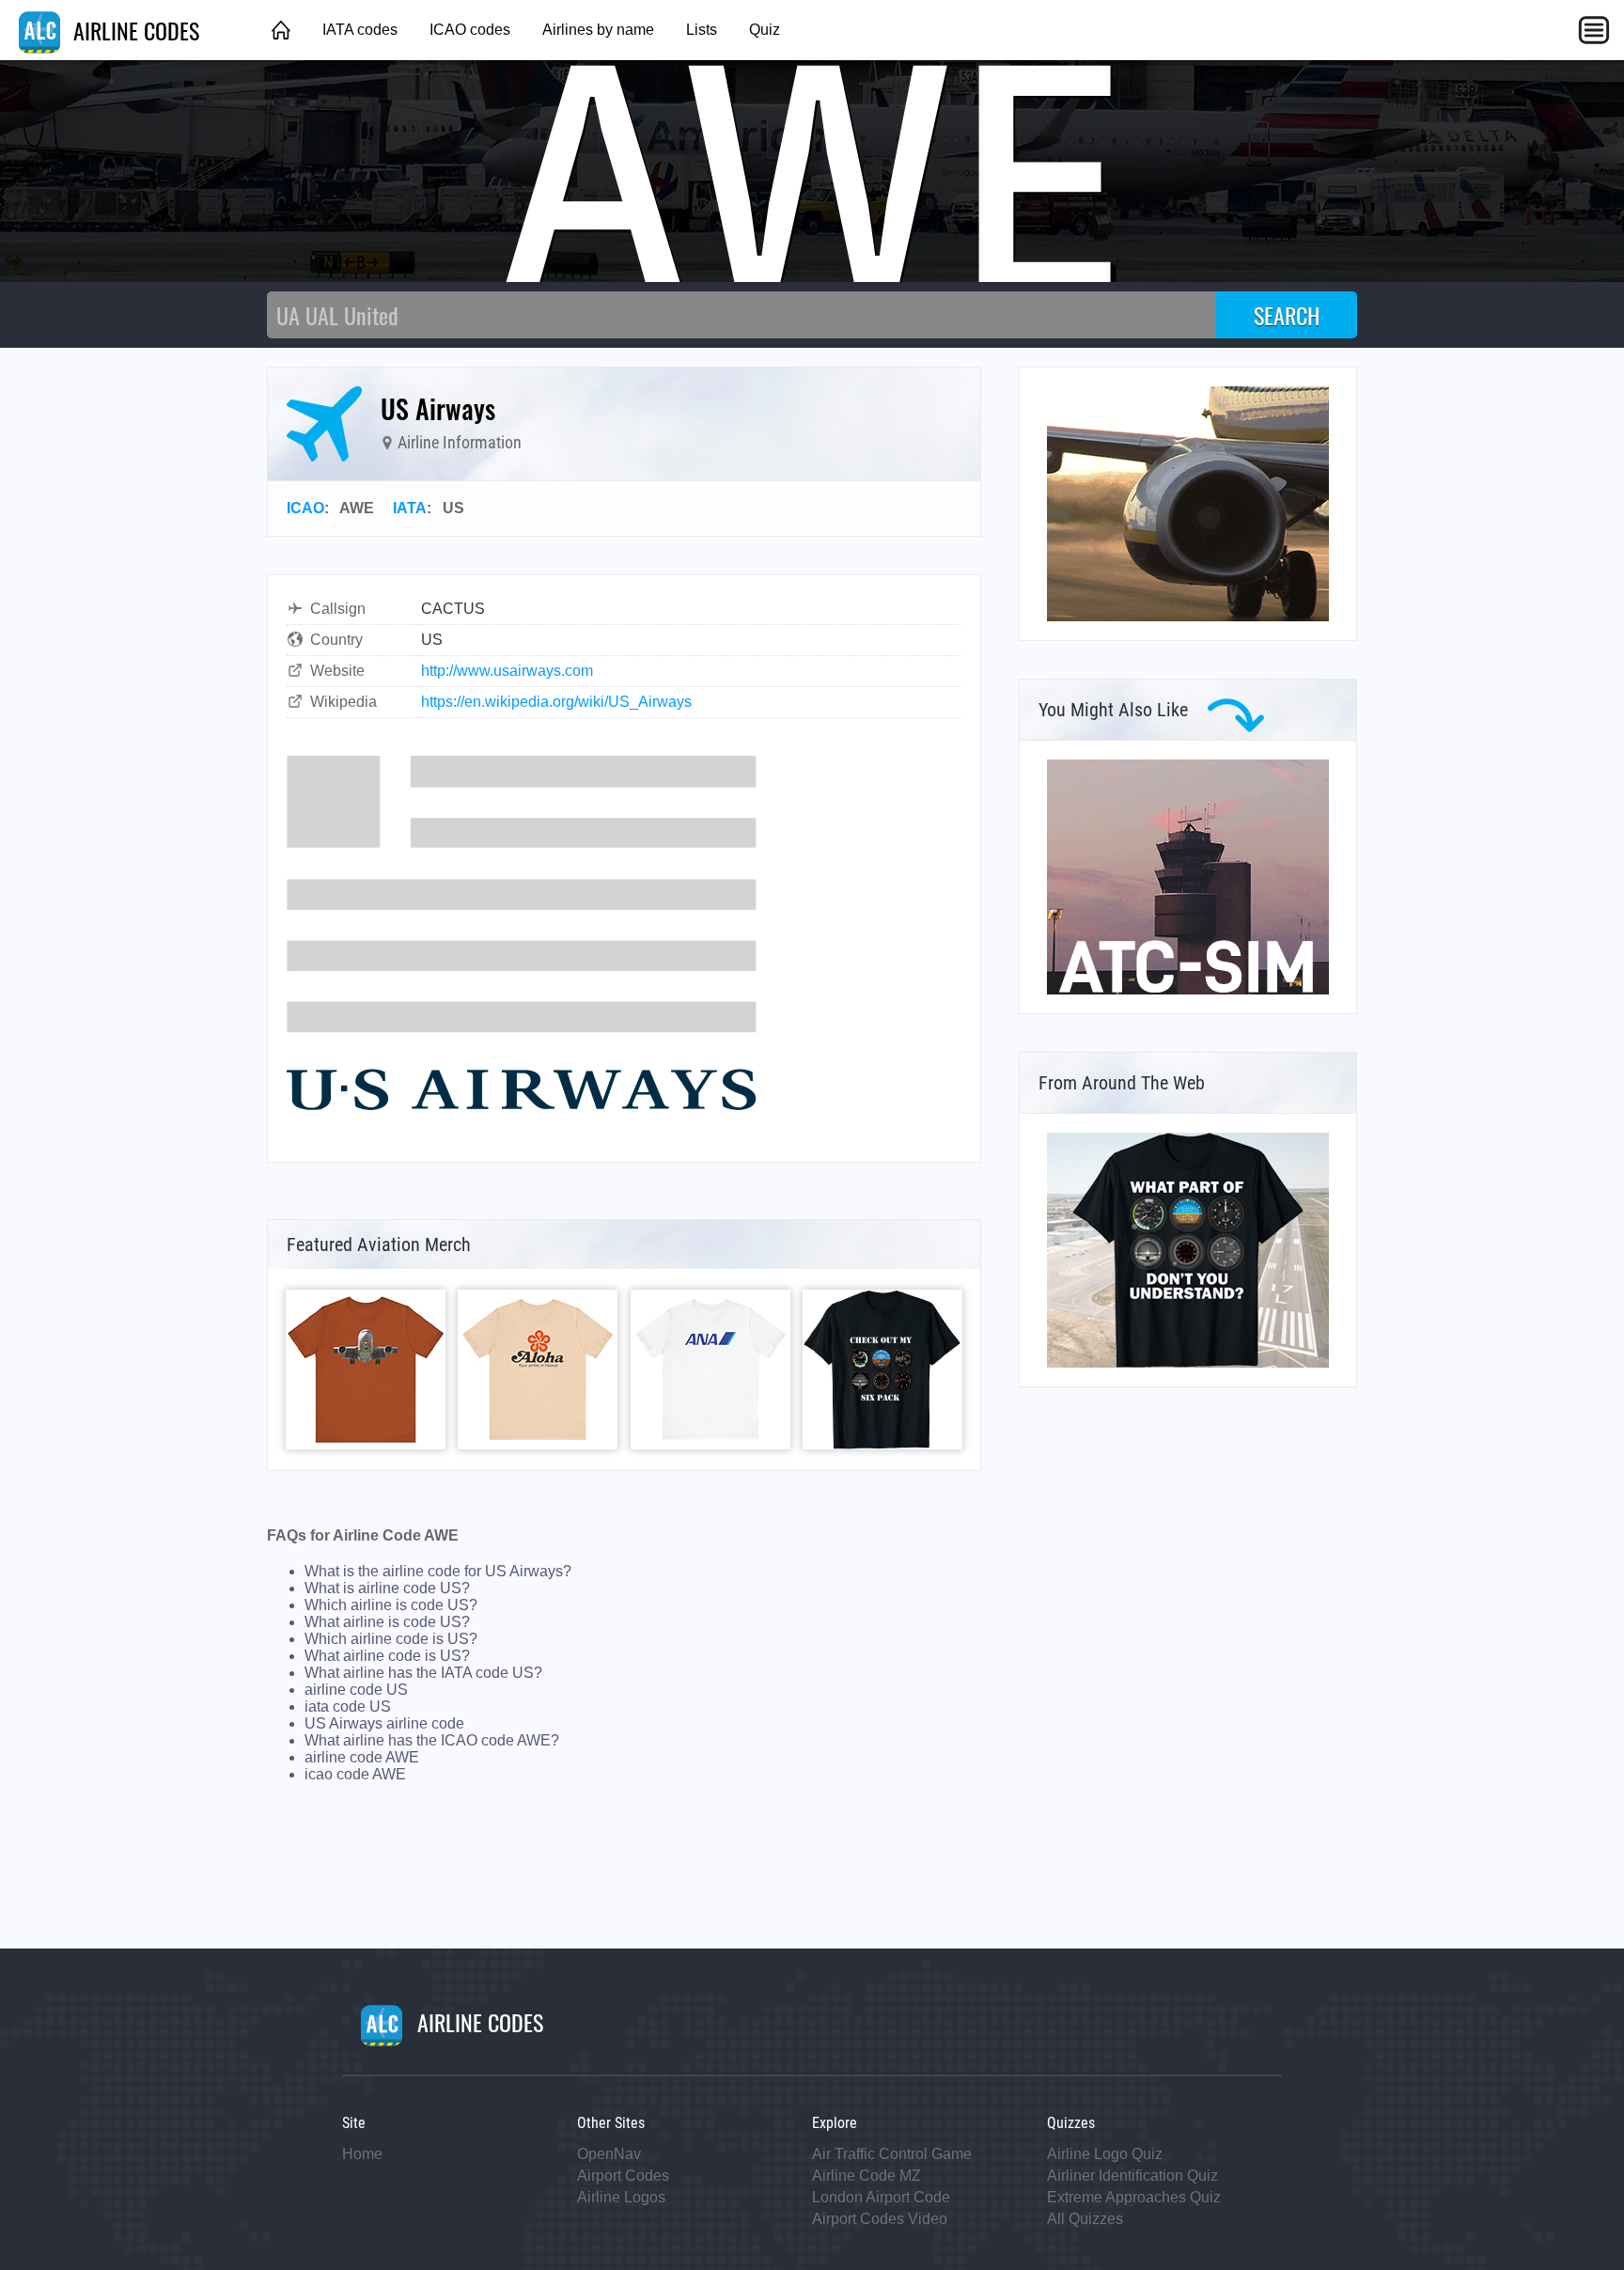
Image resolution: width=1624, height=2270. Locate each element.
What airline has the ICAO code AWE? (432, 1740)
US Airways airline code (384, 1723)
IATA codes (360, 30)
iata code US (348, 1706)
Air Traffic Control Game (892, 2154)
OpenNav (609, 2154)
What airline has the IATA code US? (423, 1673)
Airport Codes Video (880, 2219)
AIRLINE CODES (133, 30)
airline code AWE (362, 1757)
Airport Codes (623, 2176)
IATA (410, 508)
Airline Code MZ (867, 2176)
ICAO (305, 508)
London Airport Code (881, 2197)
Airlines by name (598, 30)
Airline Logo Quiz (1105, 2154)
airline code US (356, 1690)
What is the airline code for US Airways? (438, 1571)
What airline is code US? (387, 1622)
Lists (702, 30)
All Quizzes (1085, 2219)
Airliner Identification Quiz (1132, 2176)
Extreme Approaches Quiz (1134, 2197)
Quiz (765, 30)
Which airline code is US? (391, 1639)
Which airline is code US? (391, 1605)
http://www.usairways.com (507, 671)
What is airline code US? (387, 1588)
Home (362, 2154)
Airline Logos (621, 2197)
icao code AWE (355, 1774)
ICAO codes (470, 30)
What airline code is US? (387, 1656)
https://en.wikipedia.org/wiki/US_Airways (556, 702)
